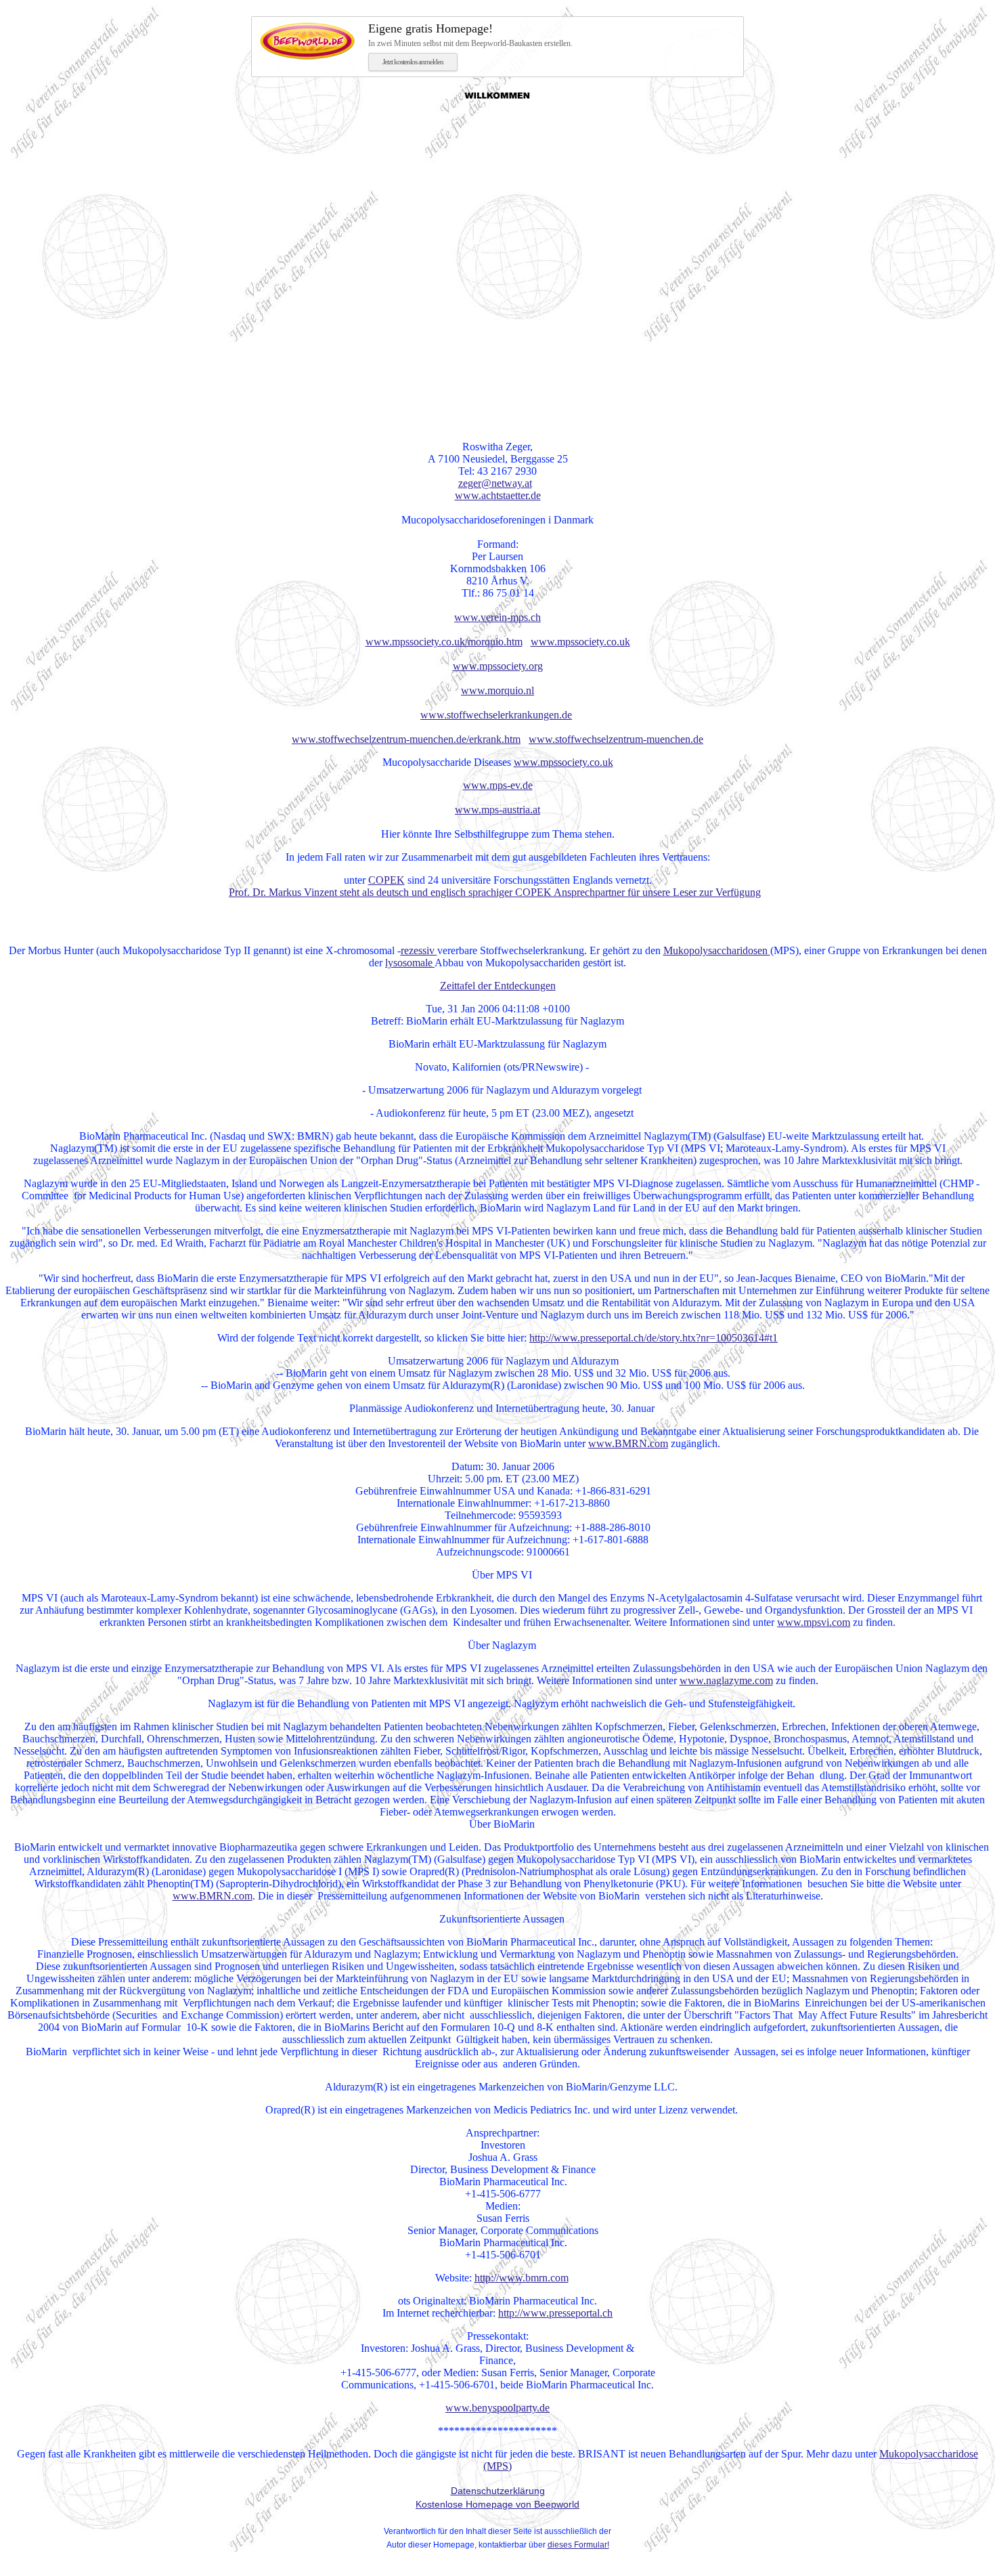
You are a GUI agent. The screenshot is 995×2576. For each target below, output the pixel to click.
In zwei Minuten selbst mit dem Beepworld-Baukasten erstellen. (470, 35)
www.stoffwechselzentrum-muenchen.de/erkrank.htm (406, 739)
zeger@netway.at (495, 483)
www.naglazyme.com (726, 1680)
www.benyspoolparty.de (497, 2408)
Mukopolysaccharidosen (717, 950)
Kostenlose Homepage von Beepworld (497, 2504)
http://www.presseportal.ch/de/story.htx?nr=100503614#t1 (654, 1338)
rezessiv (419, 950)
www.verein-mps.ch (497, 617)
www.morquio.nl (497, 690)
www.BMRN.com (628, 1443)
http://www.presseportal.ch (555, 2313)
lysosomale (410, 963)
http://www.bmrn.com (522, 2278)
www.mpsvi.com (814, 1622)
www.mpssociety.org (498, 666)
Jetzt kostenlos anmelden (413, 62)
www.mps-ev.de (498, 785)
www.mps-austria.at (497, 810)
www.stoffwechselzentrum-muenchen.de (616, 739)
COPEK (386, 880)
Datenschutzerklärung (498, 2491)
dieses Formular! (578, 2545)
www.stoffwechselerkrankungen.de (496, 715)
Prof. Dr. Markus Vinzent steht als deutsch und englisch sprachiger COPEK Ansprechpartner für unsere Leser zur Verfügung (495, 892)
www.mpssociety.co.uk (580, 642)
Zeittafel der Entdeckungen (498, 986)
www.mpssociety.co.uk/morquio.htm (444, 642)
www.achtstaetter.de (498, 495)
